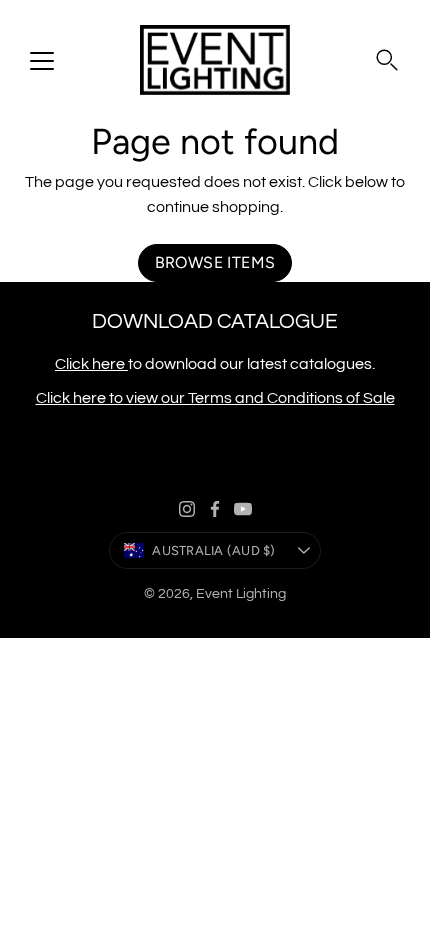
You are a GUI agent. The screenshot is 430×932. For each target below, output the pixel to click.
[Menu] (42, 61)
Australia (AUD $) (213, 550)
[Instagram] (187, 509)
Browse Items (215, 262)
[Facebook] (215, 509)
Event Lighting (241, 594)
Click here (91, 364)
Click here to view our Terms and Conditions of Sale (215, 398)
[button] (387, 60)
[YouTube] (243, 509)
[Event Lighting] (215, 60)
